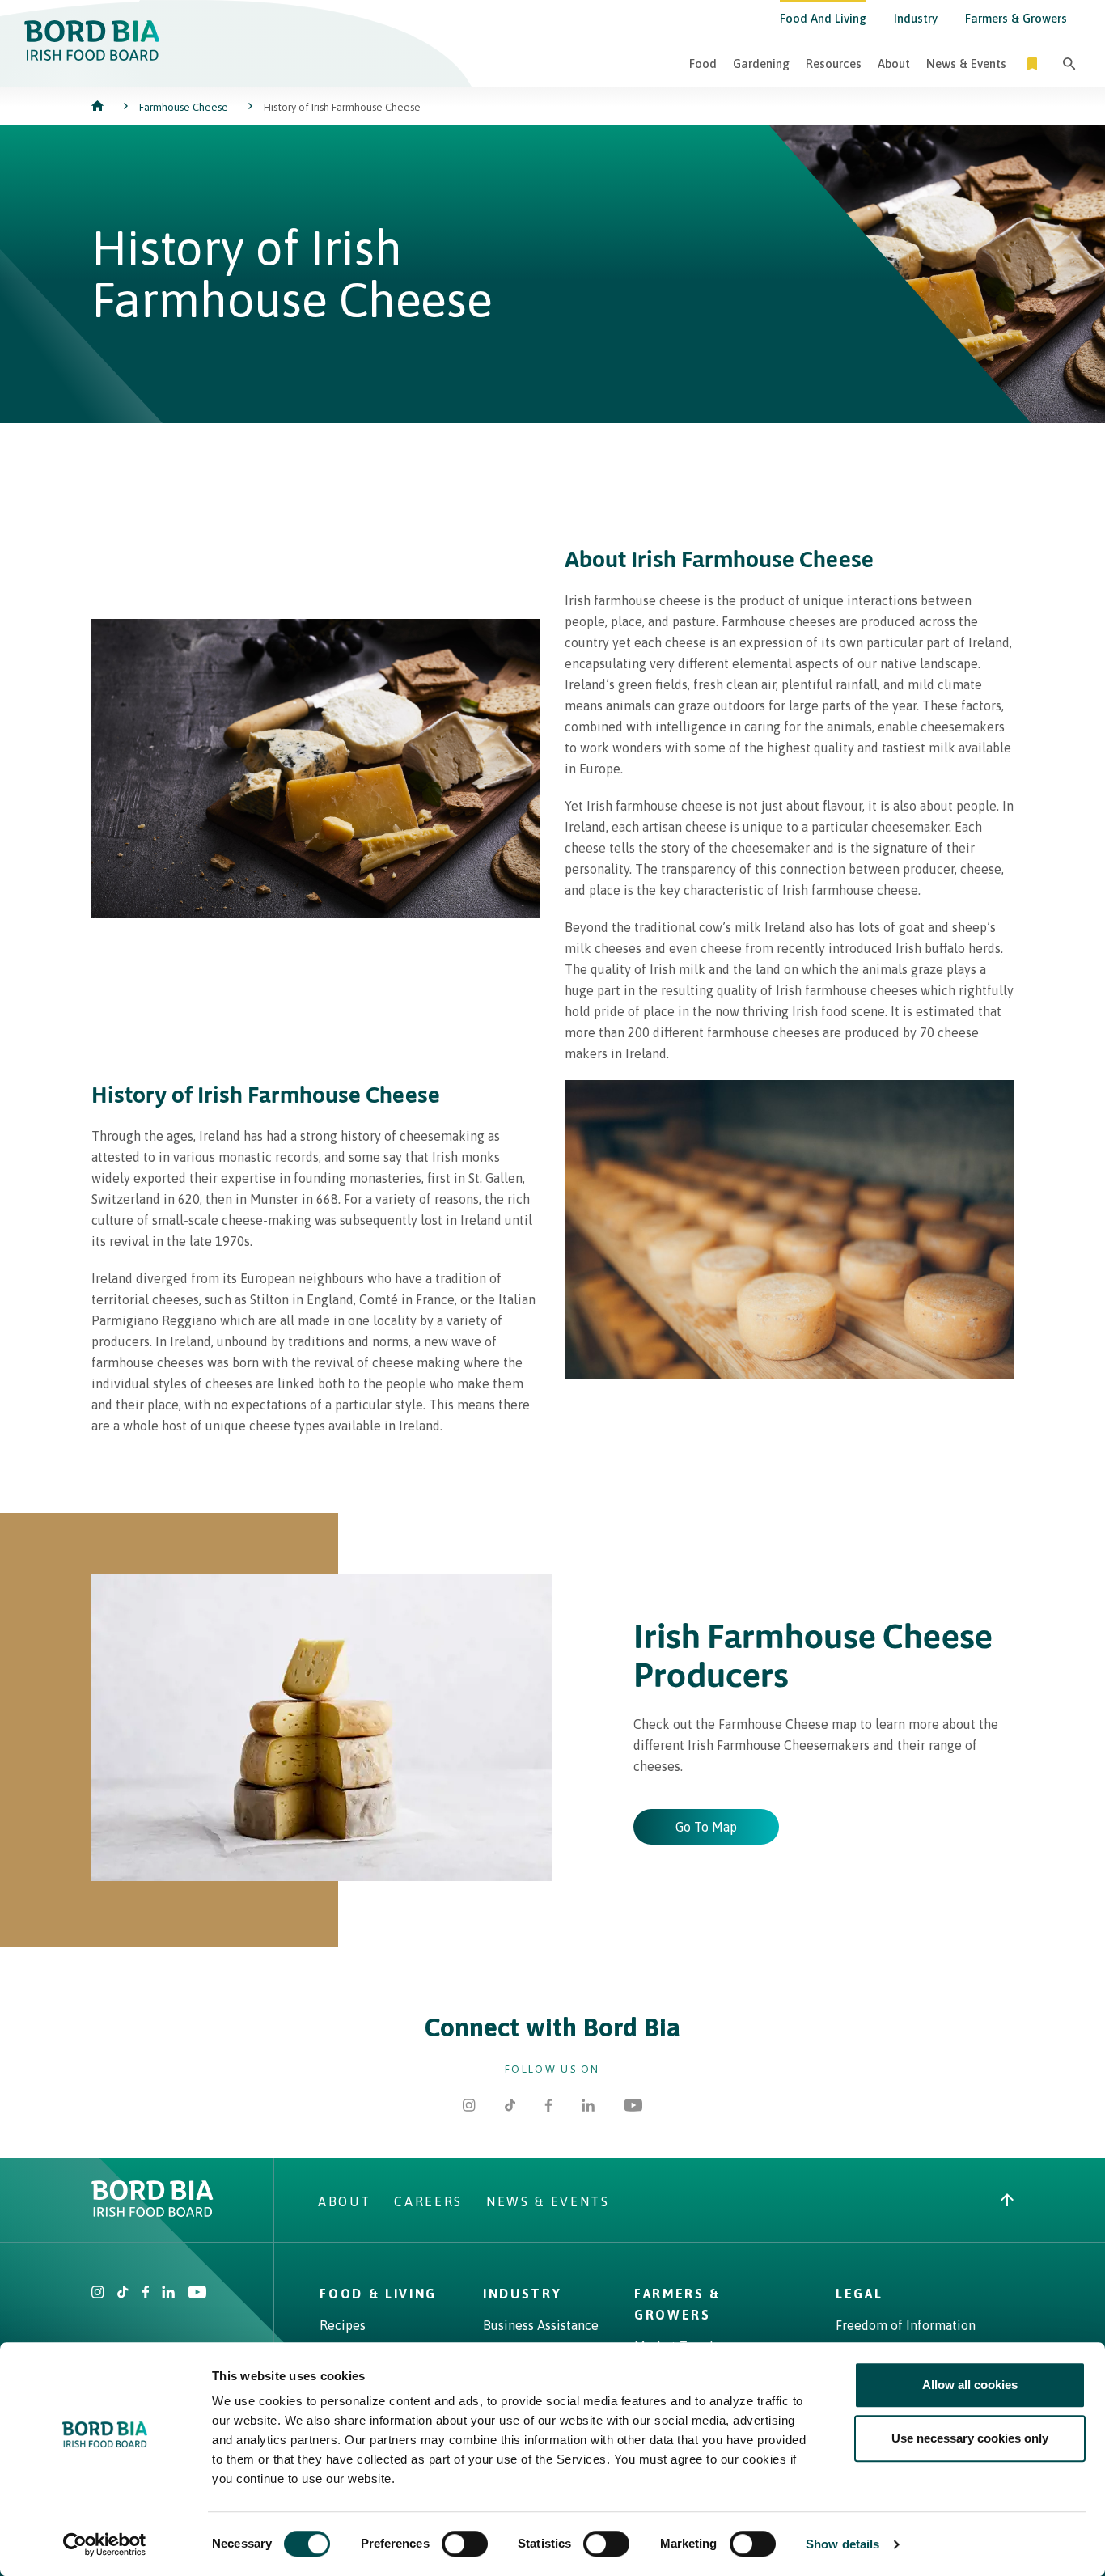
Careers (428, 2201)
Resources (834, 64)
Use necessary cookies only (970, 2438)
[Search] (1069, 64)
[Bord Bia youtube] (197, 2294)
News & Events (966, 64)
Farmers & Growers (1016, 18)
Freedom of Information (906, 2325)
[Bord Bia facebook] (146, 2294)
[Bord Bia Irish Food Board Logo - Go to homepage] (92, 56)
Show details (843, 2544)
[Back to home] (99, 107)
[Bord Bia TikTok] (510, 2107)
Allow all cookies (970, 2385)
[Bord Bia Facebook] (548, 2107)
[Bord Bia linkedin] (168, 2294)
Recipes (343, 2325)
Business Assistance (541, 2325)
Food (703, 64)
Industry (916, 18)
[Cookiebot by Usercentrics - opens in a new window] (105, 2544)
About (894, 64)
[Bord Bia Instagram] (469, 2107)
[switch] (465, 2544)
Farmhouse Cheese (184, 107)
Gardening (761, 64)
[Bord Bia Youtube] (633, 2107)
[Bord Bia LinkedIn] (588, 2107)
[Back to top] (1007, 2201)
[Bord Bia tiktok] (123, 2294)
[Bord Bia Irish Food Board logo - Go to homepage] (152, 2212)
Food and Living (823, 18)
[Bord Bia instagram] (98, 2294)
